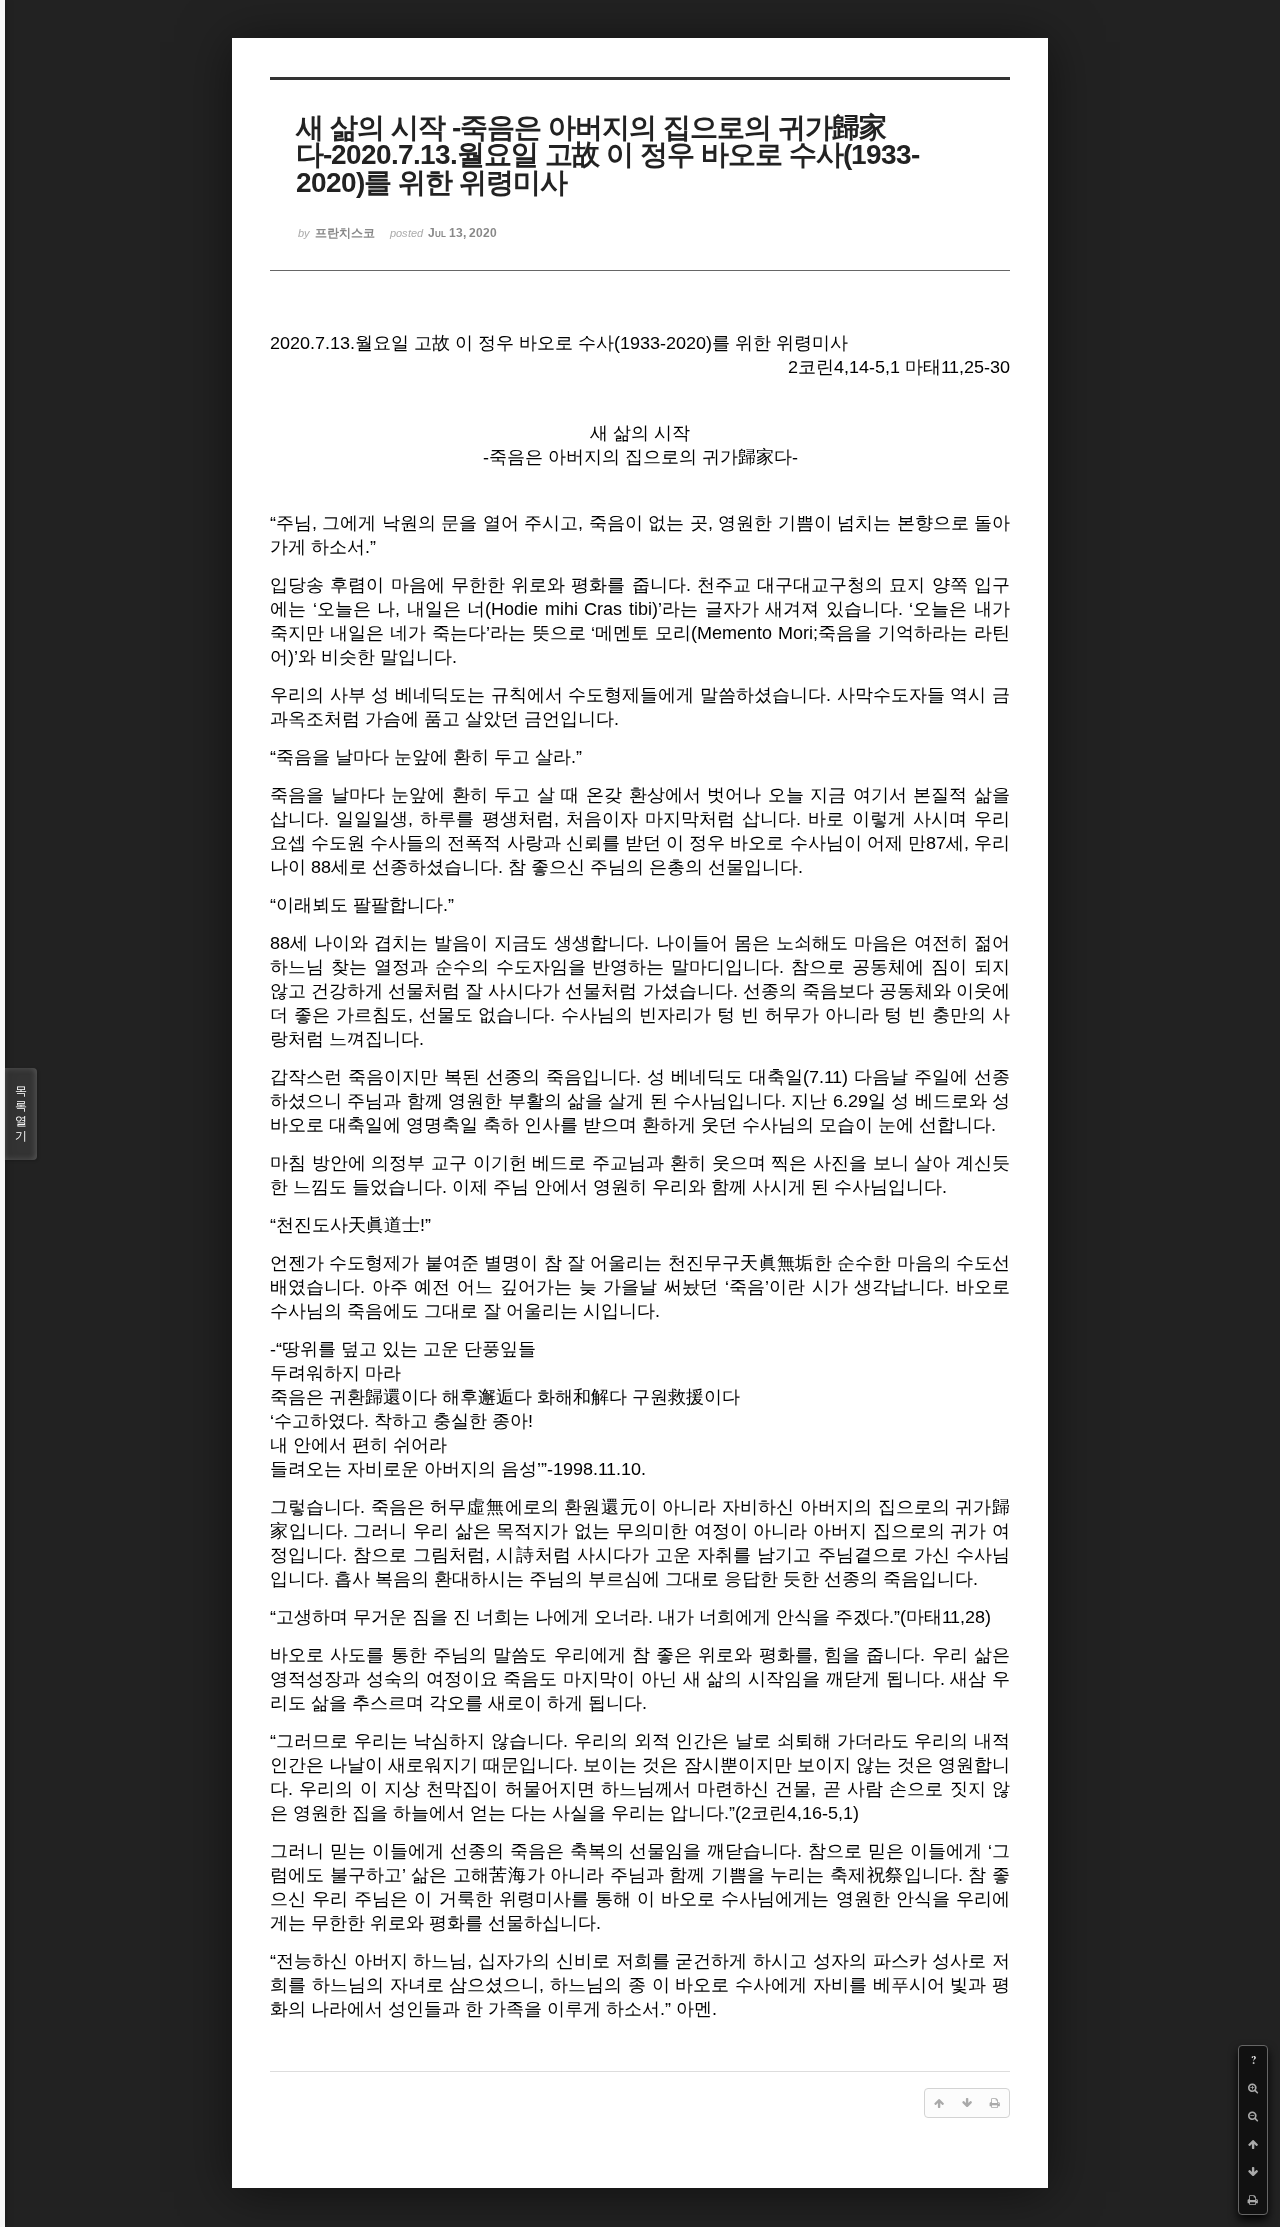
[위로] (1253, 2144)
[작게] (1253, 2116)
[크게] (1253, 2088)
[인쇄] (1253, 2200)
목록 (21, 1113)
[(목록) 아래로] (1253, 2172)
